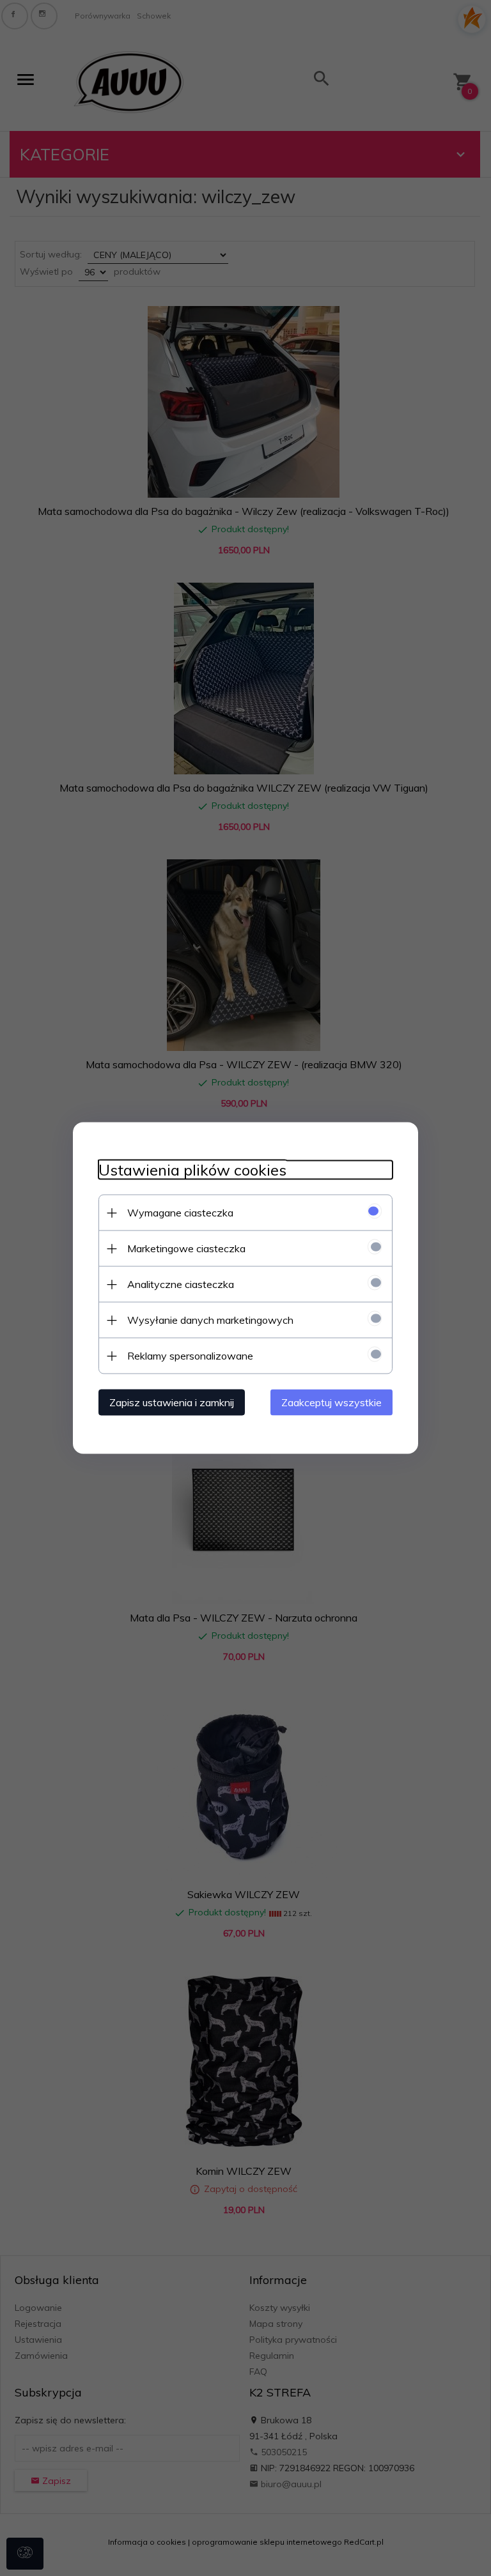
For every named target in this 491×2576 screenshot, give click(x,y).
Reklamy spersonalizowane (190, 1356)
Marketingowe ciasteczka (186, 1248)
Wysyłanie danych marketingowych (210, 1320)
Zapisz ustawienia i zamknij (172, 1402)
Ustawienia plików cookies (192, 1170)
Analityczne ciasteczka (181, 1284)
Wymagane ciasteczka (180, 1213)
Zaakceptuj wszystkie (331, 1402)
